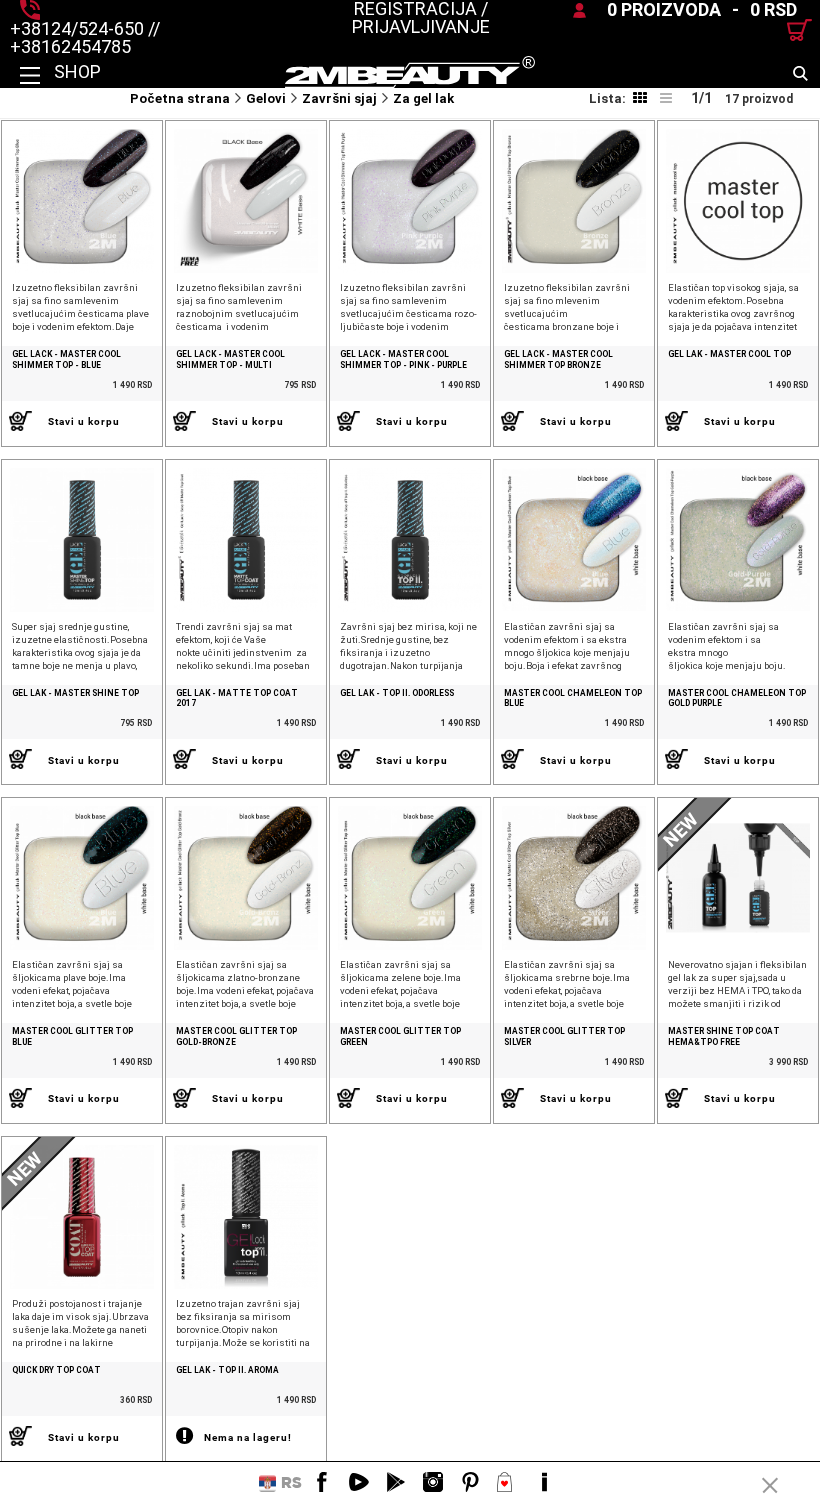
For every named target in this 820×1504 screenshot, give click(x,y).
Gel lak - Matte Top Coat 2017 (237, 698)
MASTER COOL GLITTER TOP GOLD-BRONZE (236, 1036)
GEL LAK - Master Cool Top (729, 354)
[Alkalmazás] (396, 1483)
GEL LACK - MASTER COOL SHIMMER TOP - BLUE (66, 359)
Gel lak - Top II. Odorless (397, 693)
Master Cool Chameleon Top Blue (573, 698)
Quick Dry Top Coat (56, 1370)
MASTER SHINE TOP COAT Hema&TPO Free (724, 1036)
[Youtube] (359, 1483)
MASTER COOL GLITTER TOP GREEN (400, 1036)
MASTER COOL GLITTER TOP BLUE (72, 1036)
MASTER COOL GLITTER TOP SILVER (564, 1036)
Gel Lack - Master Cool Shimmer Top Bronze (558, 359)
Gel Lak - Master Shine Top (75, 693)
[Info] (544, 1483)
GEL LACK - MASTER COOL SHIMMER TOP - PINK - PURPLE (403, 359)
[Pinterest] (470, 1483)
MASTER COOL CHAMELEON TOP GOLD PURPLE (737, 698)
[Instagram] (433, 1483)
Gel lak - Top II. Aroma (227, 1370)
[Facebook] (322, 1483)
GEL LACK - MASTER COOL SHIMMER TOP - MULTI (230, 359)
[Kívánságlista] (507, 1483)
